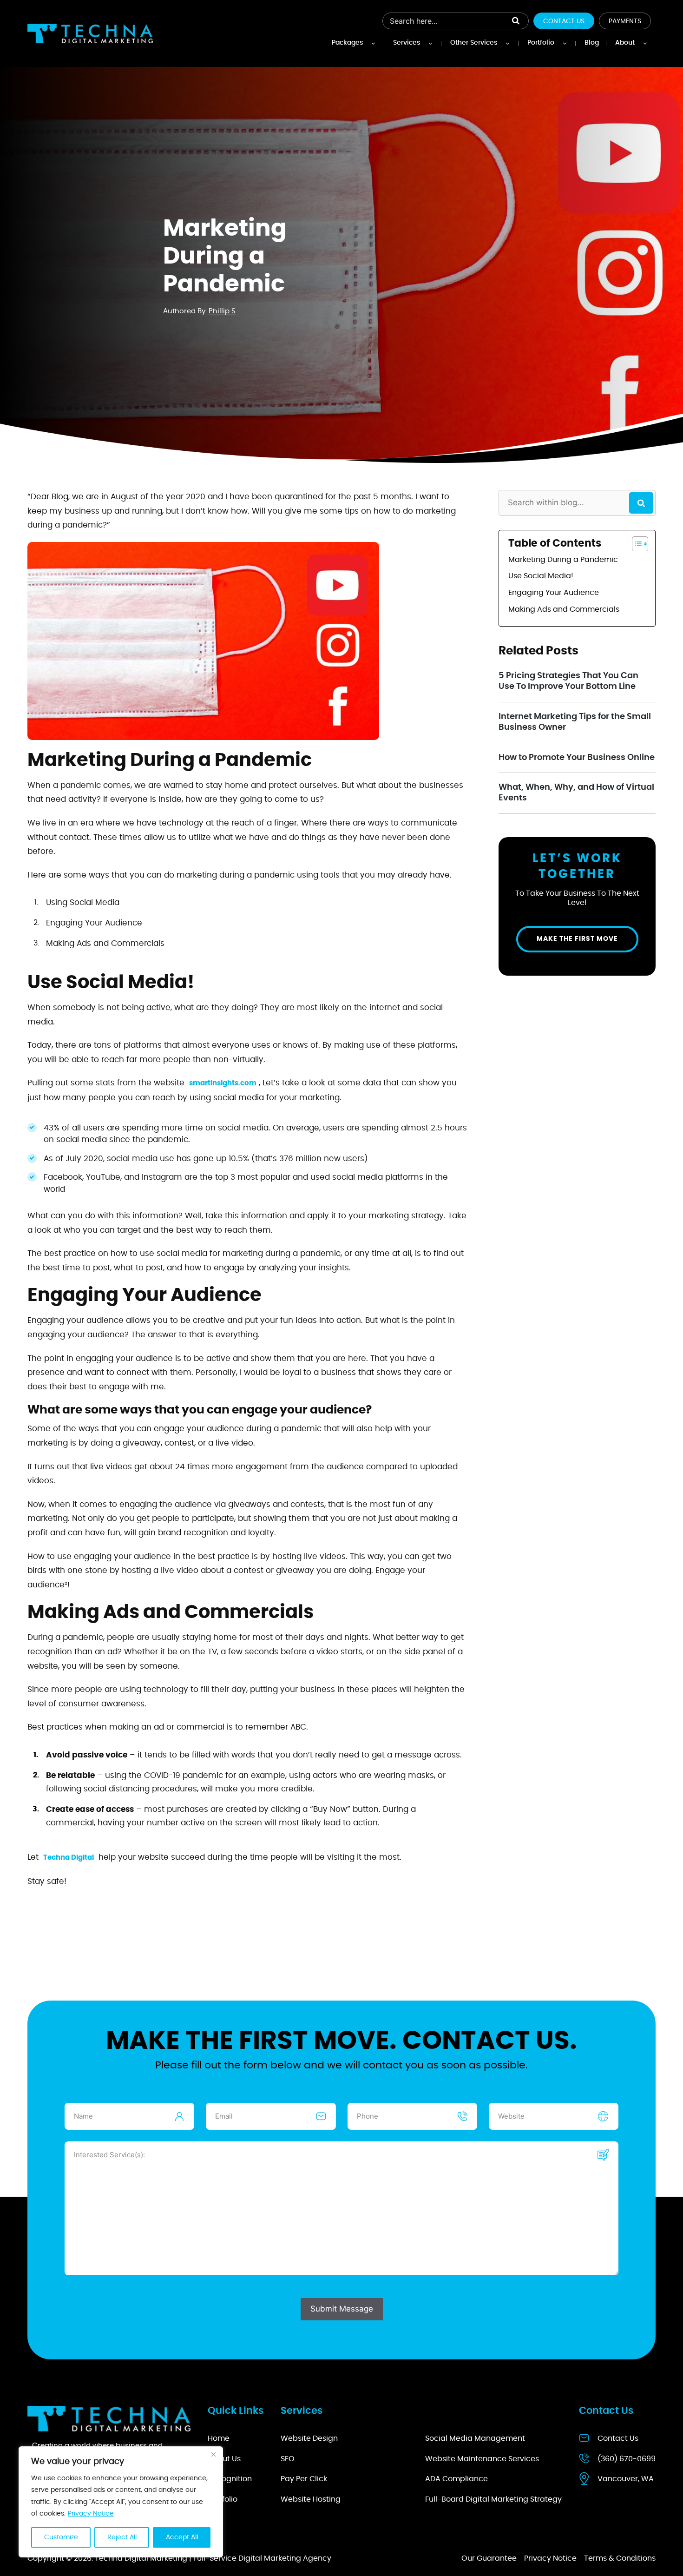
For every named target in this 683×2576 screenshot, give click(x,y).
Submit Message (342, 2309)
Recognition (230, 2479)
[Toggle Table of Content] (635, 544)
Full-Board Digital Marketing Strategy (493, 2499)
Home (219, 2438)
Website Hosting (311, 2499)
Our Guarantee (489, 2558)
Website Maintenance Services (482, 2458)
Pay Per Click (304, 2479)
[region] (121, 2502)
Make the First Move (577, 939)
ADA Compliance (456, 2479)
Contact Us (564, 21)
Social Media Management (475, 2438)
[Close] (213, 2454)
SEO (288, 2458)
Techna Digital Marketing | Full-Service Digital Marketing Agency (213, 2558)
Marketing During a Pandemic (563, 560)
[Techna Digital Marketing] (90, 34)
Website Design (309, 2438)
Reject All (122, 2537)
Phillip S (222, 311)
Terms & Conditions (620, 2558)
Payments (625, 21)
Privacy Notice (91, 2514)
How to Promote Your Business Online (577, 758)
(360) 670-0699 (627, 2458)
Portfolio (223, 2499)
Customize (61, 2537)
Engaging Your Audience (554, 593)
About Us (224, 2458)
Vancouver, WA (626, 2479)
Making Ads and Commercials (564, 609)
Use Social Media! (541, 576)
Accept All (182, 2537)
